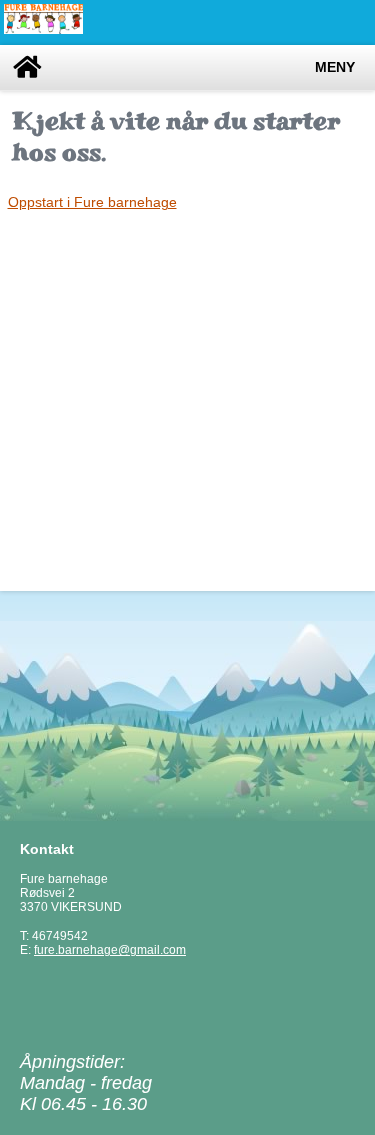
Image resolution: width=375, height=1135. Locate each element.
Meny (335, 67)
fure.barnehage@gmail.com (110, 950)
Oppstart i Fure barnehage (92, 202)
